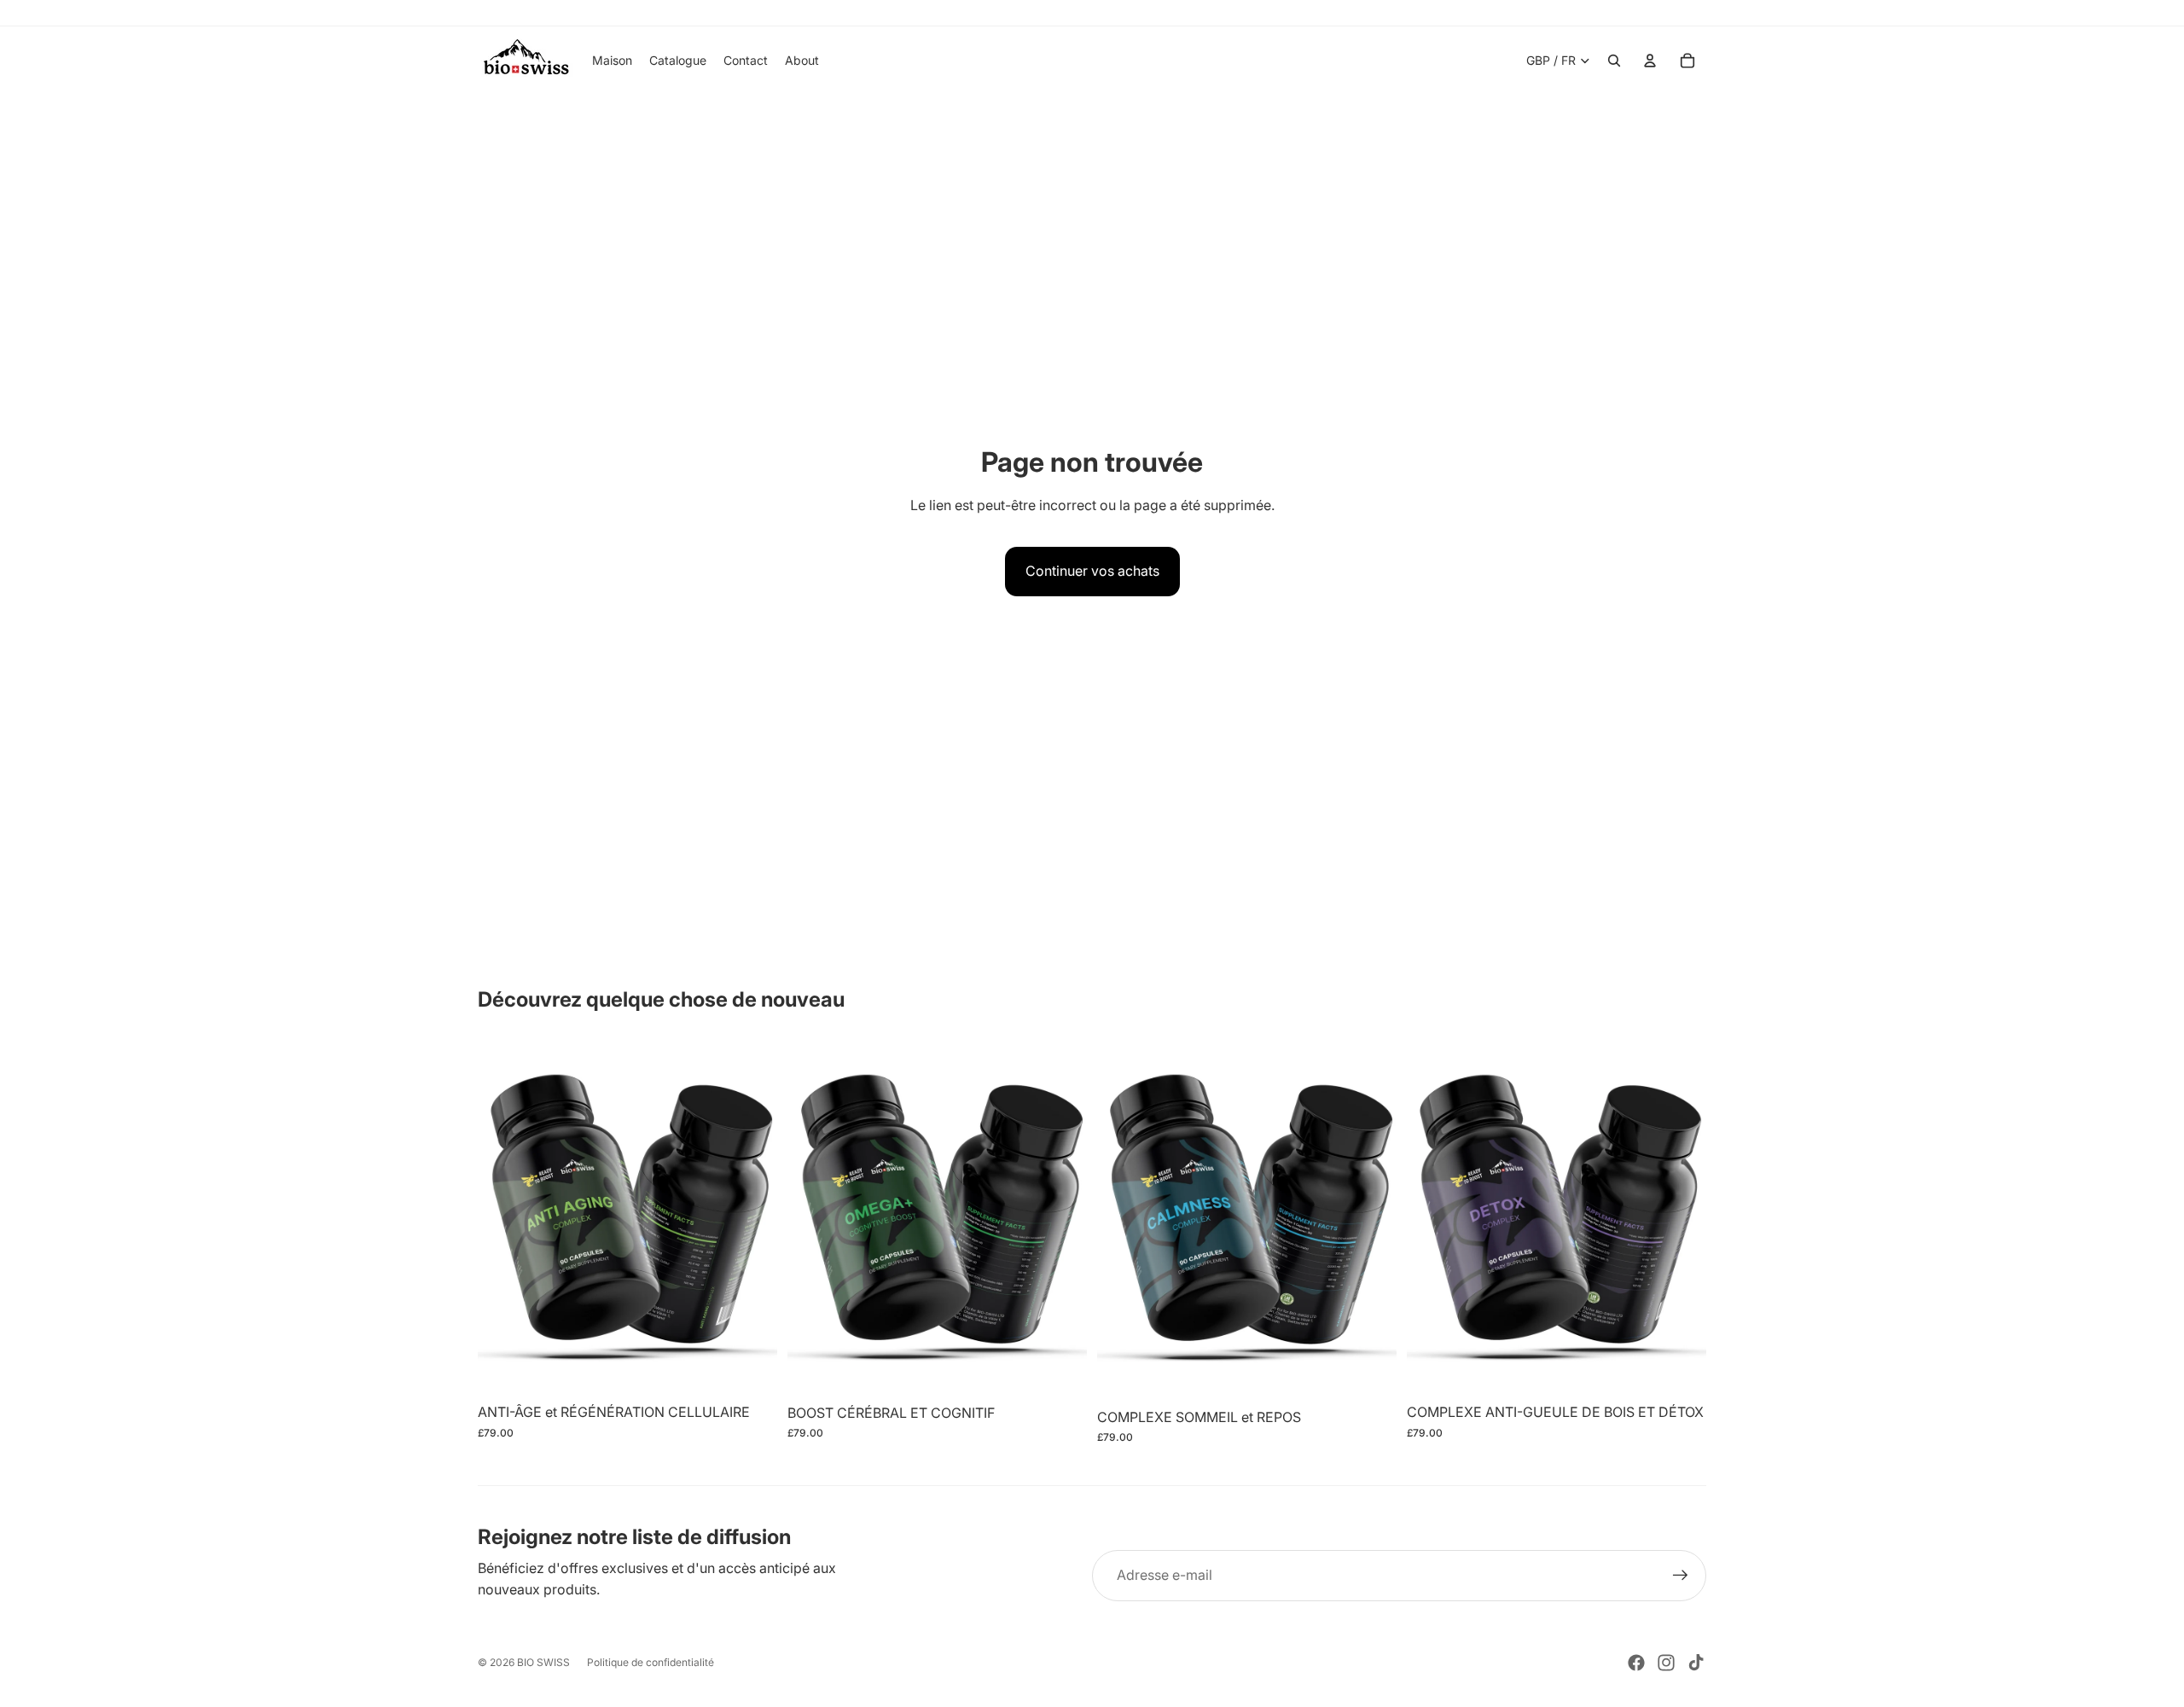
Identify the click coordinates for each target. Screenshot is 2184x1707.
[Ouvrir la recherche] (1614, 61)
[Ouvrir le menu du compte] (1650, 61)
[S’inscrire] (1681, 1576)
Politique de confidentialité (651, 1662)
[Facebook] (1636, 1663)
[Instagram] (1666, 1663)
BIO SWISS (543, 1662)
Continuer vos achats (1092, 571)
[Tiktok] (1696, 1663)
